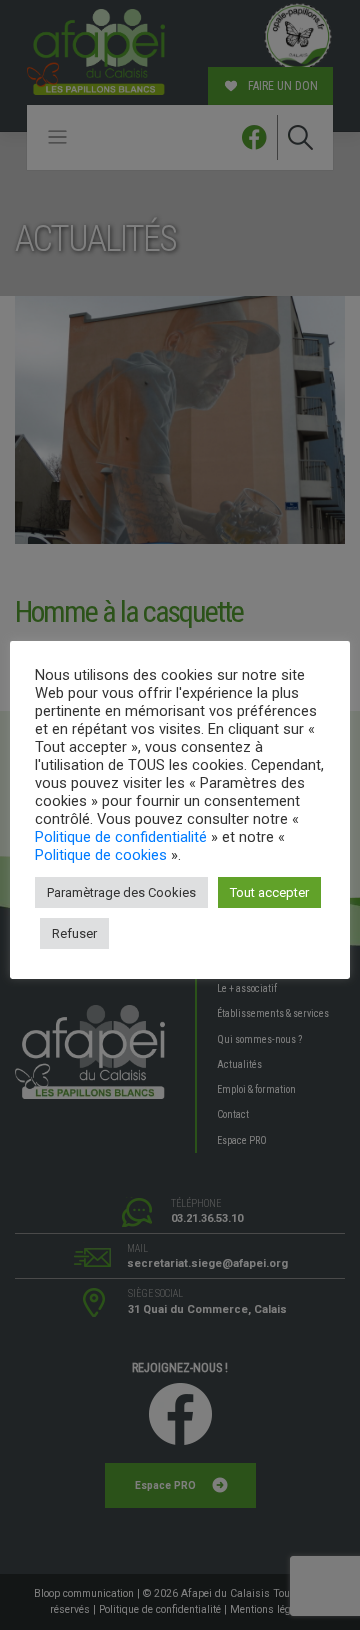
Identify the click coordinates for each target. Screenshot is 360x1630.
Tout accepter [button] (269, 892)
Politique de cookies (101, 855)
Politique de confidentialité (121, 837)
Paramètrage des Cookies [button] (121, 892)
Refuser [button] (74, 933)
